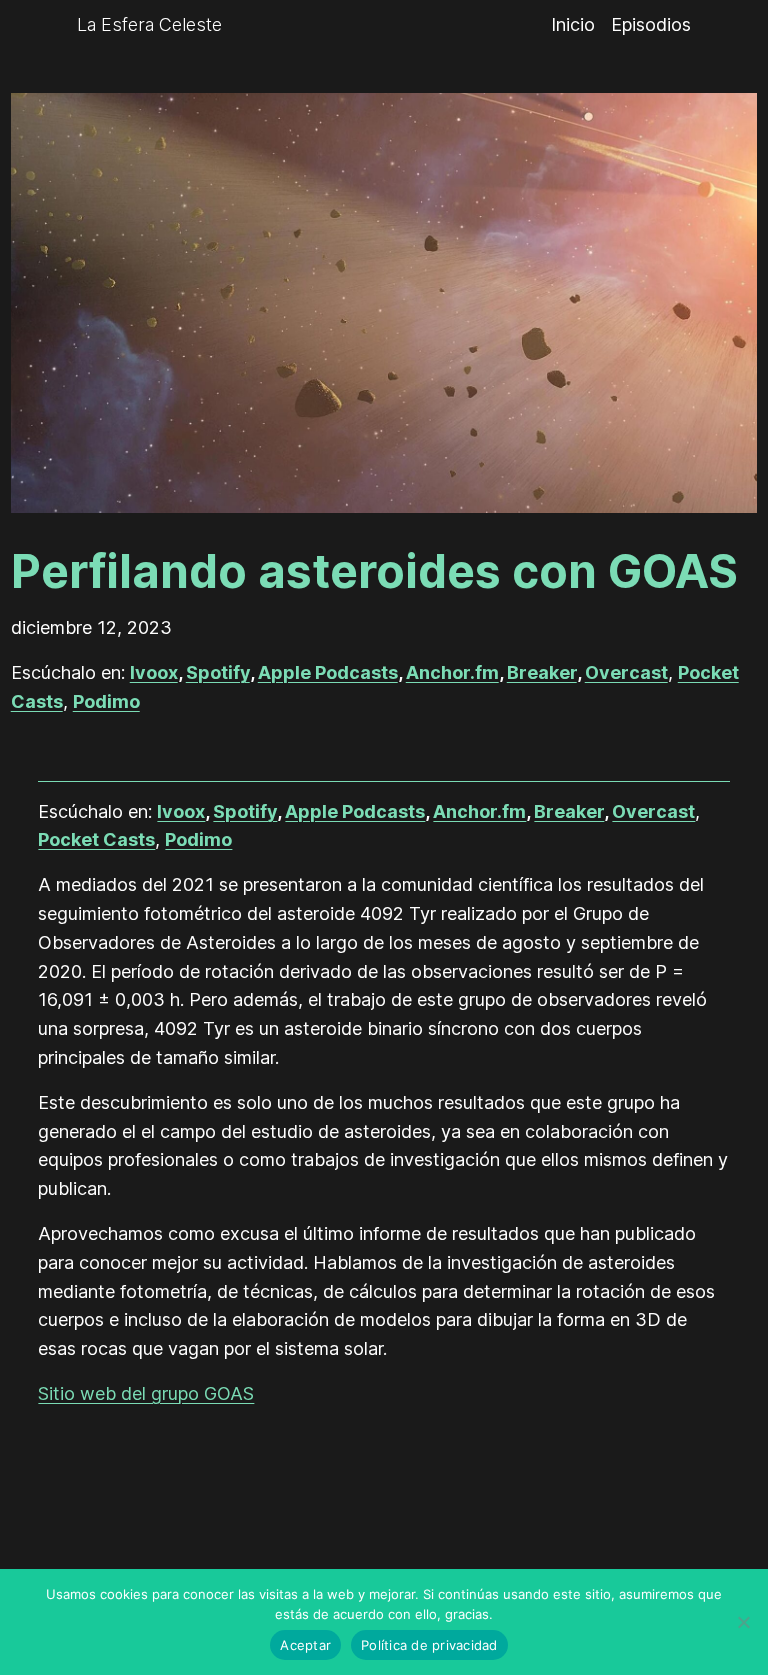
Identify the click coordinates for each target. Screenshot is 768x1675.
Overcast (626, 672)
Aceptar (305, 1645)
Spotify (218, 672)
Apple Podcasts (328, 672)
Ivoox (154, 672)
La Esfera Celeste (149, 24)
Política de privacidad (429, 1645)
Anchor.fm (452, 672)
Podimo (106, 701)
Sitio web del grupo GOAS (146, 1393)
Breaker (542, 672)
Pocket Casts (96, 839)
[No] (743, 1622)
